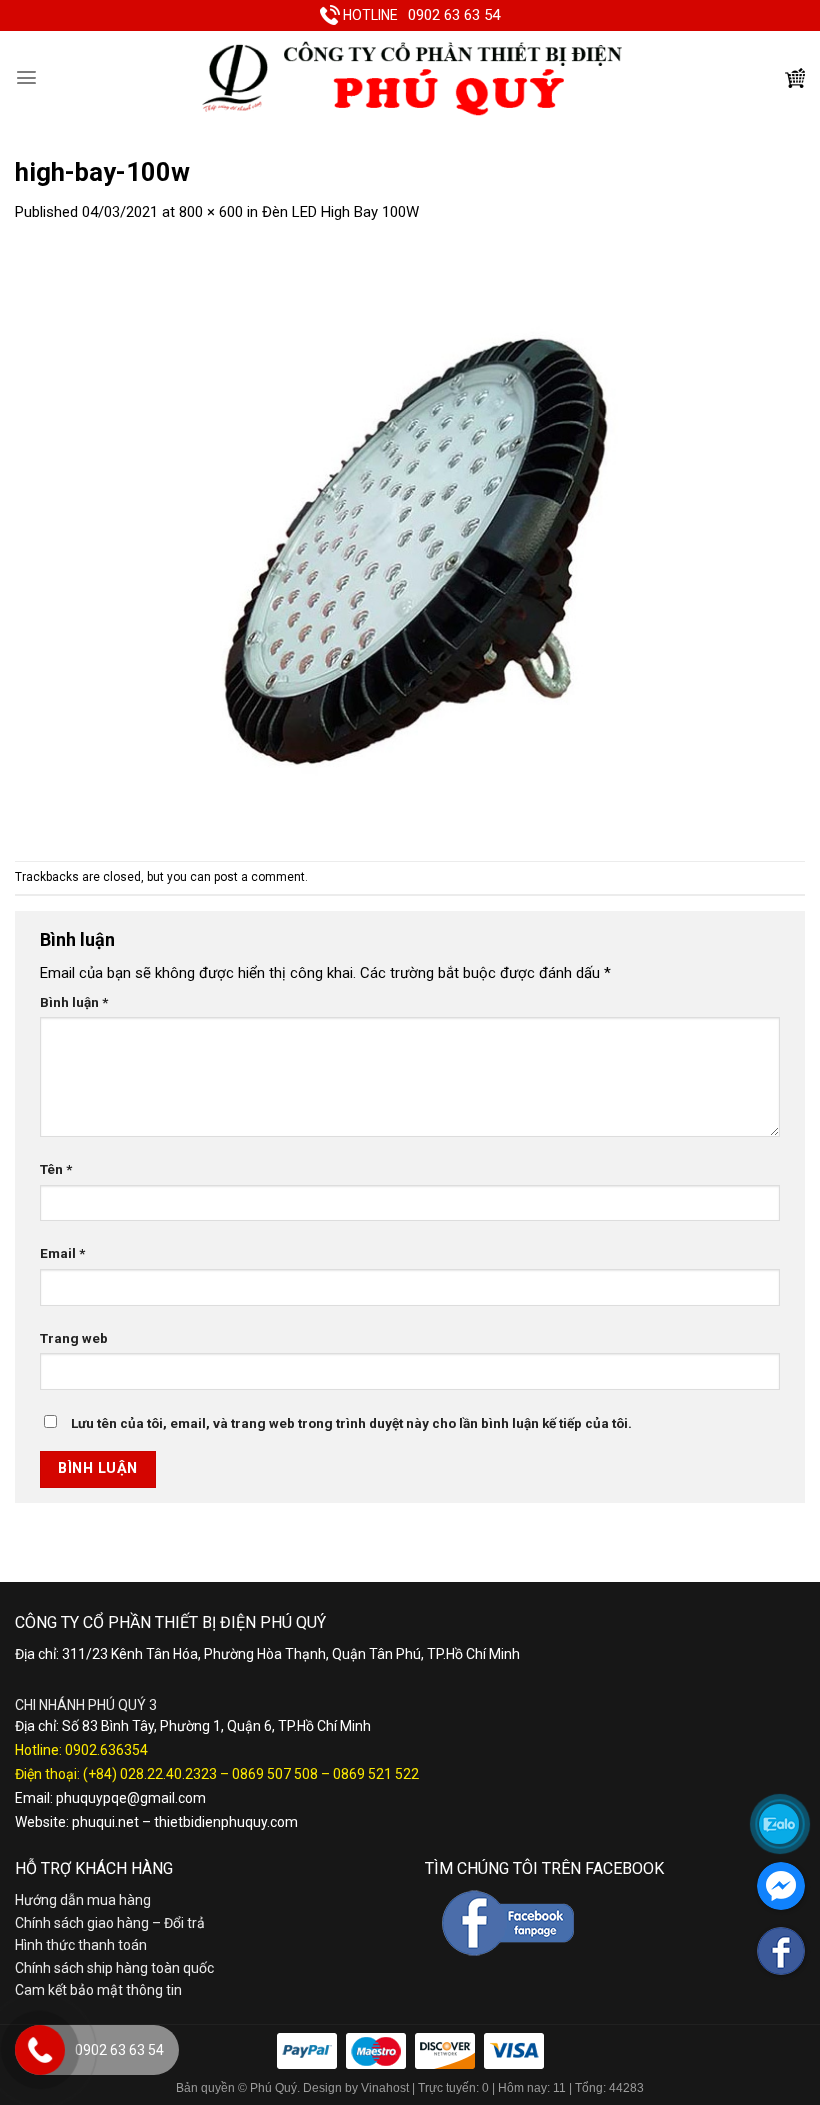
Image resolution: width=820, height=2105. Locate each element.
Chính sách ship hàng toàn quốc (114, 1968)
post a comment (259, 877)
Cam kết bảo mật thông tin (98, 1990)
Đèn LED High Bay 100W (340, 212)
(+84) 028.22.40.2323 (150, 1774)
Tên (56, 1169)
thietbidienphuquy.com (226, 1822)
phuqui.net (105, 1822)
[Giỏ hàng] (795, 78)
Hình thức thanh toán (81, 1945)
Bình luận (74, 1002)
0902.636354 (106, 1750)
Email (62, 1253)
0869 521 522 (376, 1774)
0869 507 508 (275, 1774)
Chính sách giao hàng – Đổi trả (110, 1923)
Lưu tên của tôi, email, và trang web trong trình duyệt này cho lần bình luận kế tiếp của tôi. (351, 1423)
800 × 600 (211, 212)
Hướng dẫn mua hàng (83, 1900)
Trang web (74, 1338)
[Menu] (26, 77)
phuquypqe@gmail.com (131, 1798)
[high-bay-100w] (410, 542)
